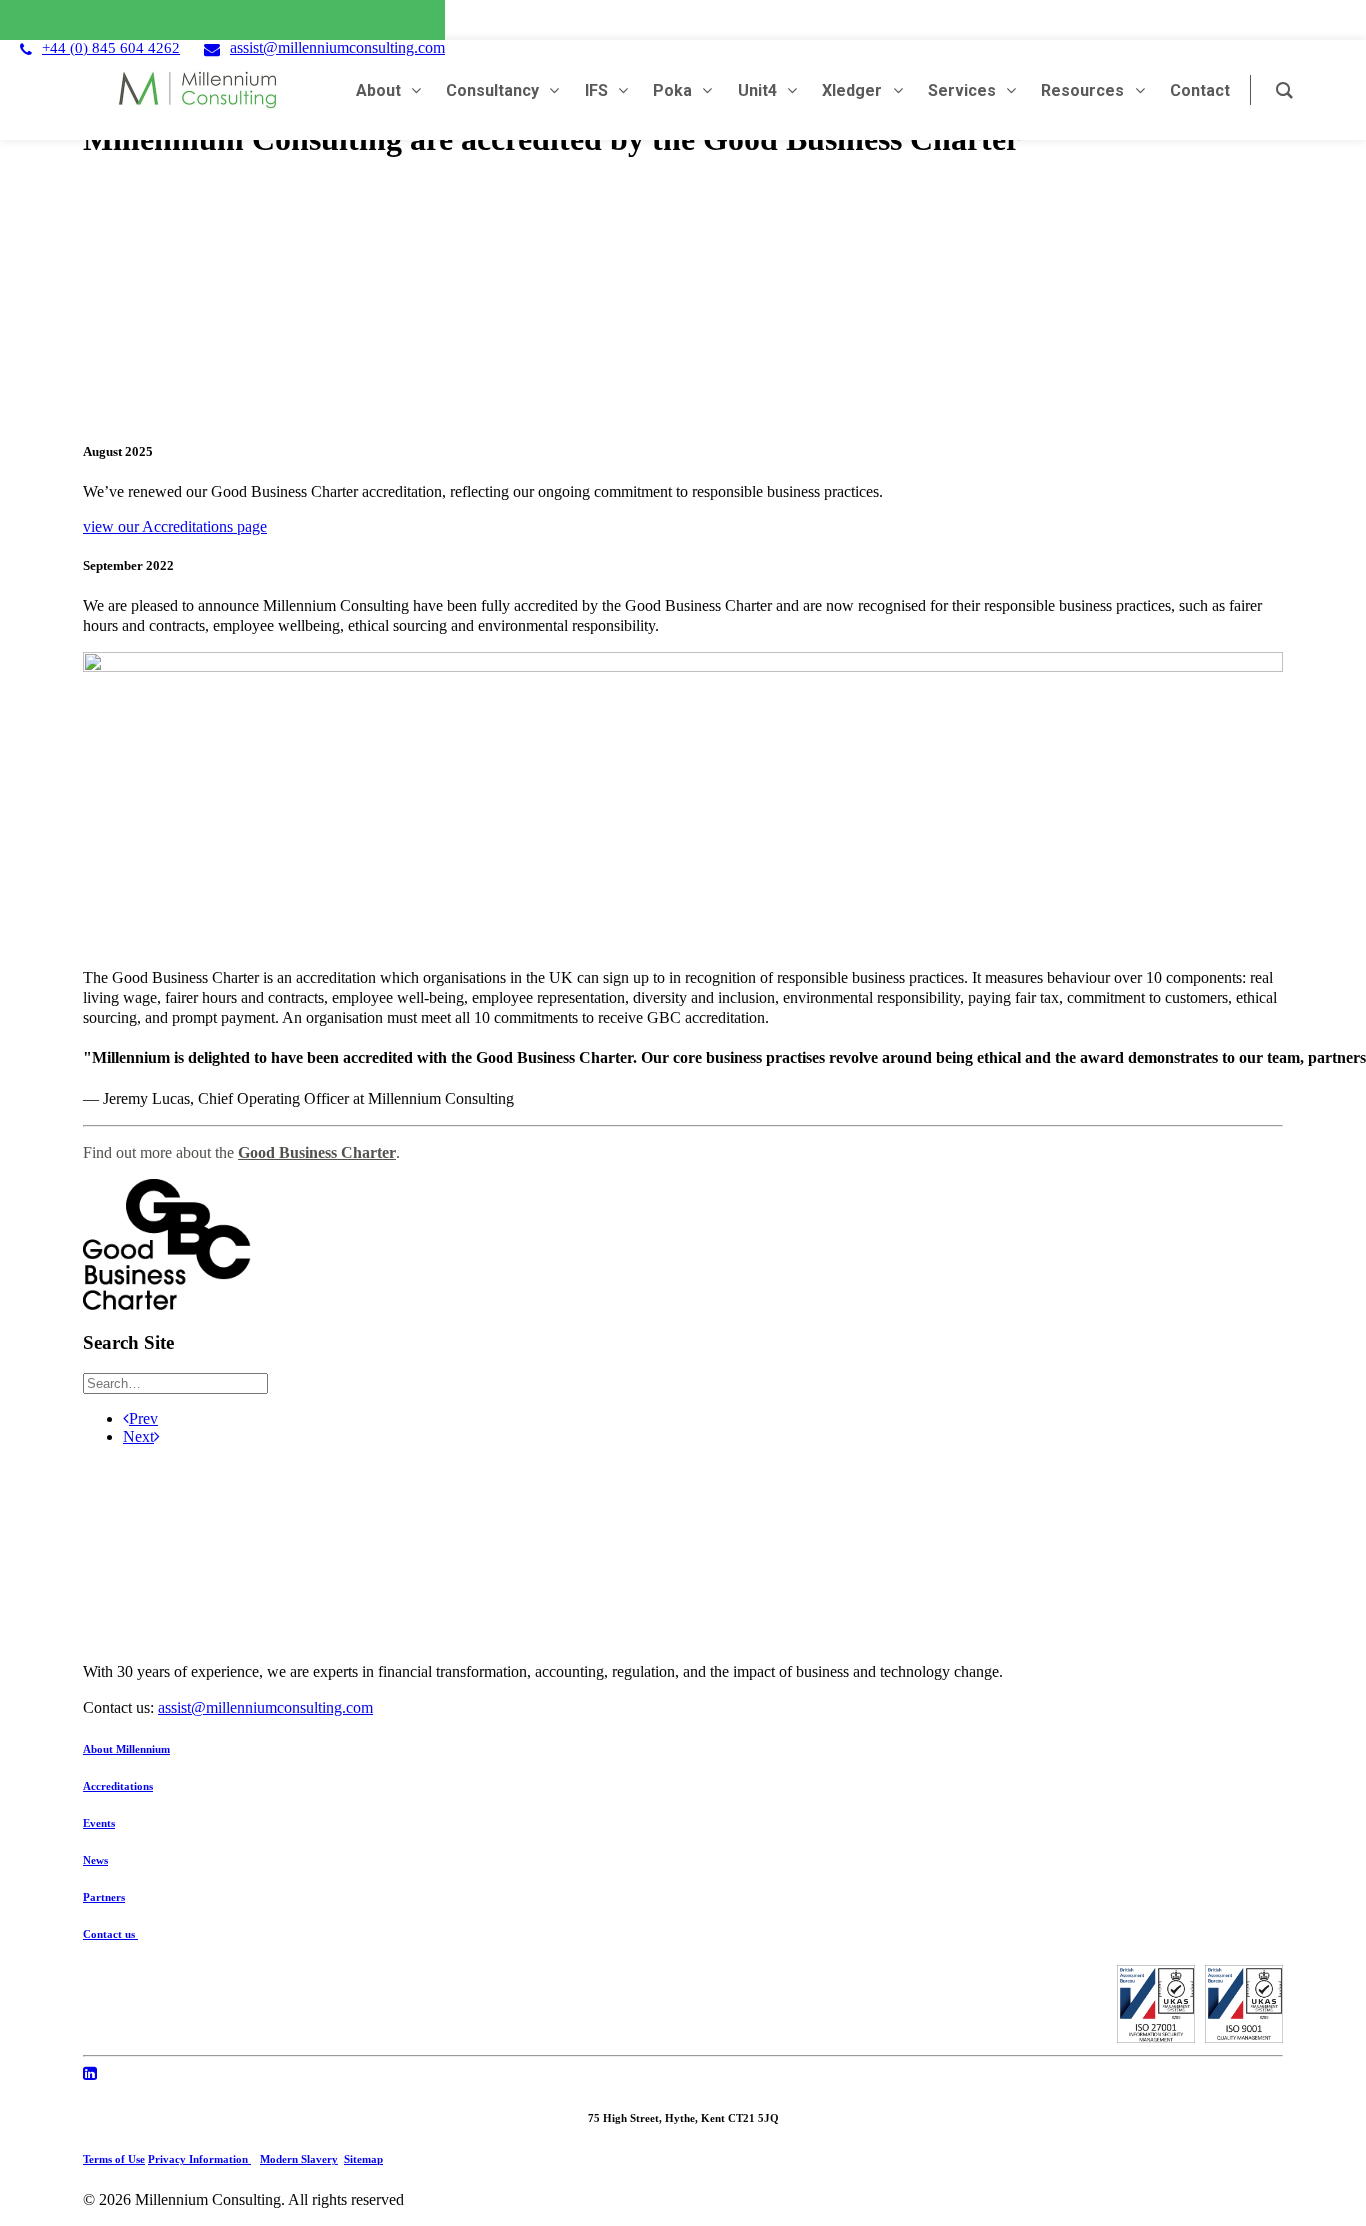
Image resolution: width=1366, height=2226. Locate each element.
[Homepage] (473, 1554)
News (95, 1860)
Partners (104, 1897)
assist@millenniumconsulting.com (337, 47)
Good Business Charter (317, 1152)
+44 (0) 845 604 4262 (111, 48)
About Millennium (126, 1749)
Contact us (110, 1934)
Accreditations (118, 1786)
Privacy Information (199, 2159)
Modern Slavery (299, 2159)
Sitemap (363, 2159)
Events (99, 1823)
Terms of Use (114, 2159)
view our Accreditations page (175, 526)
